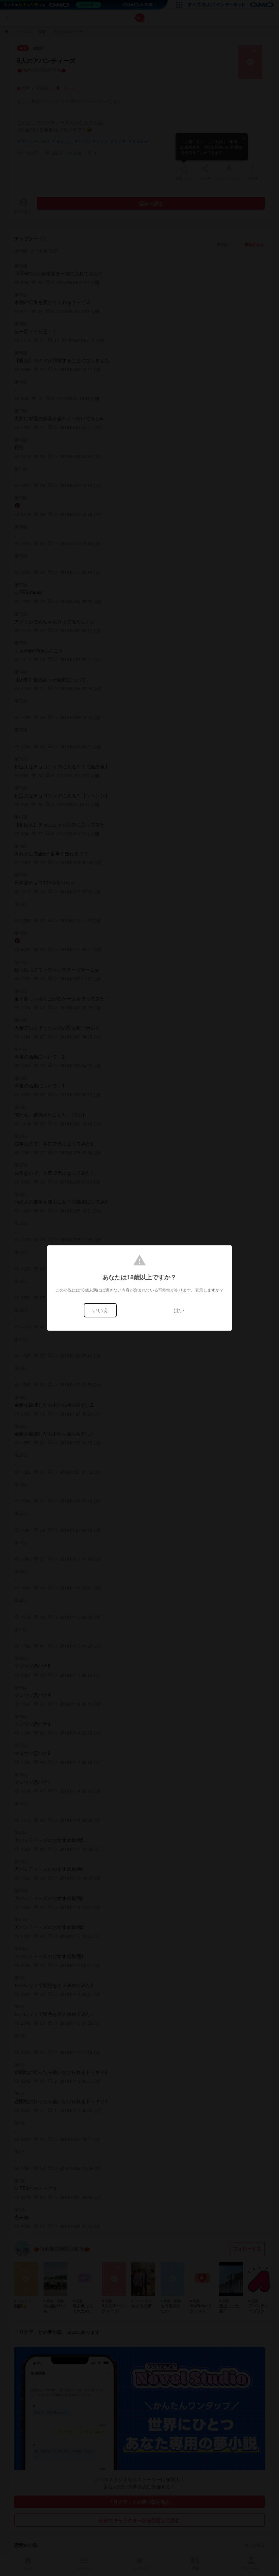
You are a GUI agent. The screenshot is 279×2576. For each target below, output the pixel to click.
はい (179, 1310)
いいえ (100, 1310)
